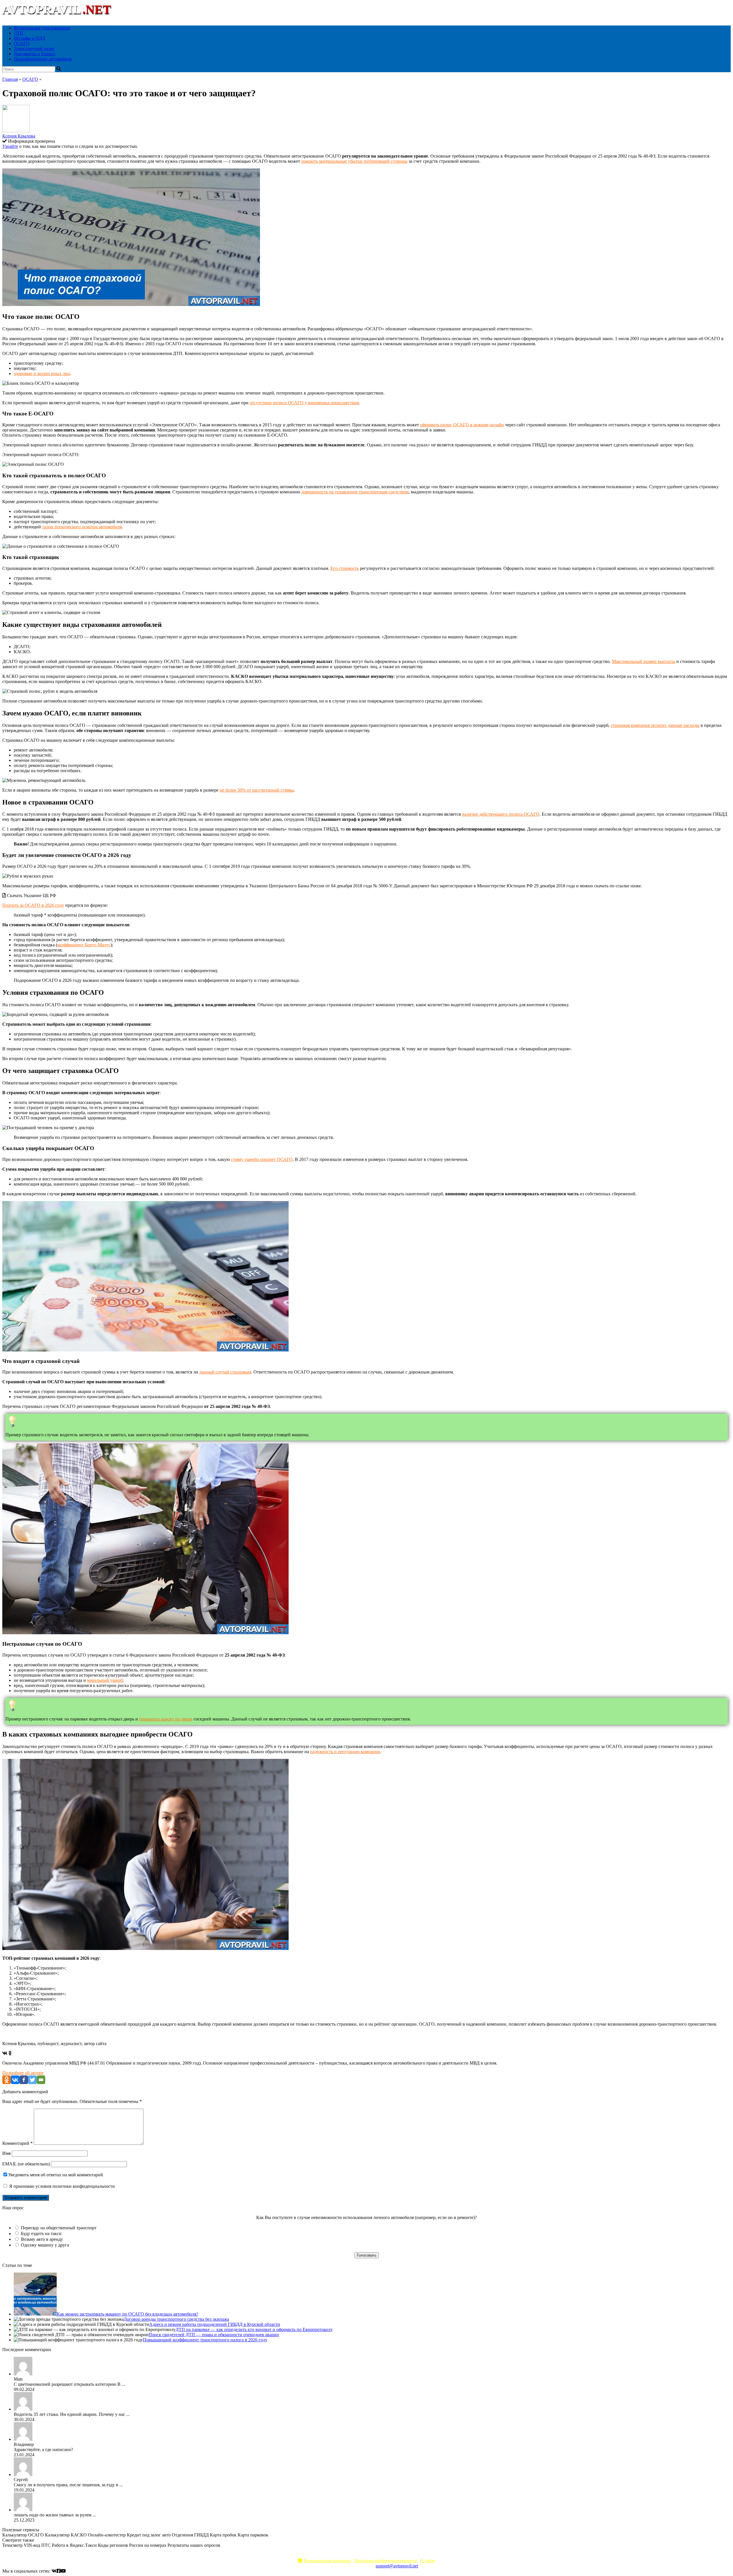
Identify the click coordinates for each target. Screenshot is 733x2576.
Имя (6, 2153)
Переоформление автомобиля (43, 59)
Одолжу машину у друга (45, 2245)
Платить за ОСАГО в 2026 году (33, 905)
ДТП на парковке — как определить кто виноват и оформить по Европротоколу (254, 2329)
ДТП (18, 33)
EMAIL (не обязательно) (26, 2164)
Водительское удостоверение (42, 28)
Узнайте (10, 146)
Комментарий (17, 2143)
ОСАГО (22, 43)
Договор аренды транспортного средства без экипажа (176, 2319)
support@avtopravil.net (397, 2566)
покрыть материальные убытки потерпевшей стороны (354, 161)
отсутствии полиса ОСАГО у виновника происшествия (304, 403)
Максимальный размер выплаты (644, 661)
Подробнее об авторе (23, 2073)
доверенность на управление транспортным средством (355, 492)
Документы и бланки (35, 54)
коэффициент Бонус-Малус (84, 945)
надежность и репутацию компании (345, 1752)
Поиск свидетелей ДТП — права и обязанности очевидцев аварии (214, 2335)
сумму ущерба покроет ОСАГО (262, 1159)
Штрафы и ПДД (29, 38)
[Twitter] (32, 2080)
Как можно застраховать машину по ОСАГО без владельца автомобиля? (127, 2314)
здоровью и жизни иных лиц (42, 373)
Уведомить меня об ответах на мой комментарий (56, 2175)
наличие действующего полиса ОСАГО (501, 814)
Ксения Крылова (19, 136)
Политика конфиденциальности (386, 2561)
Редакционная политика (327, 2561)
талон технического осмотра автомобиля (82, 527)
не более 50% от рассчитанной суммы (257, 790)
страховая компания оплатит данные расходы (655, 725)
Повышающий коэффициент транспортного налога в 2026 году (205, 2340)
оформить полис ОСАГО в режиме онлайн (462, 425)
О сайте (428, 2561)
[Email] (41, 2080)
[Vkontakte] (15, 2080)
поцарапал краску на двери (166, 1719)
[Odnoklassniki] (7, 2080)
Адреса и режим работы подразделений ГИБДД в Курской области (215, 2324)
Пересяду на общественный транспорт (59, 2228)
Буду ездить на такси (41, 2233)
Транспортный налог (34, 49)
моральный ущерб (105, 1680)
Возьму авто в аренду (42, 2239)
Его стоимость (345, 568)
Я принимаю (61, 2186)
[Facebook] (24, 2080)
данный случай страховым (225, 1372)
